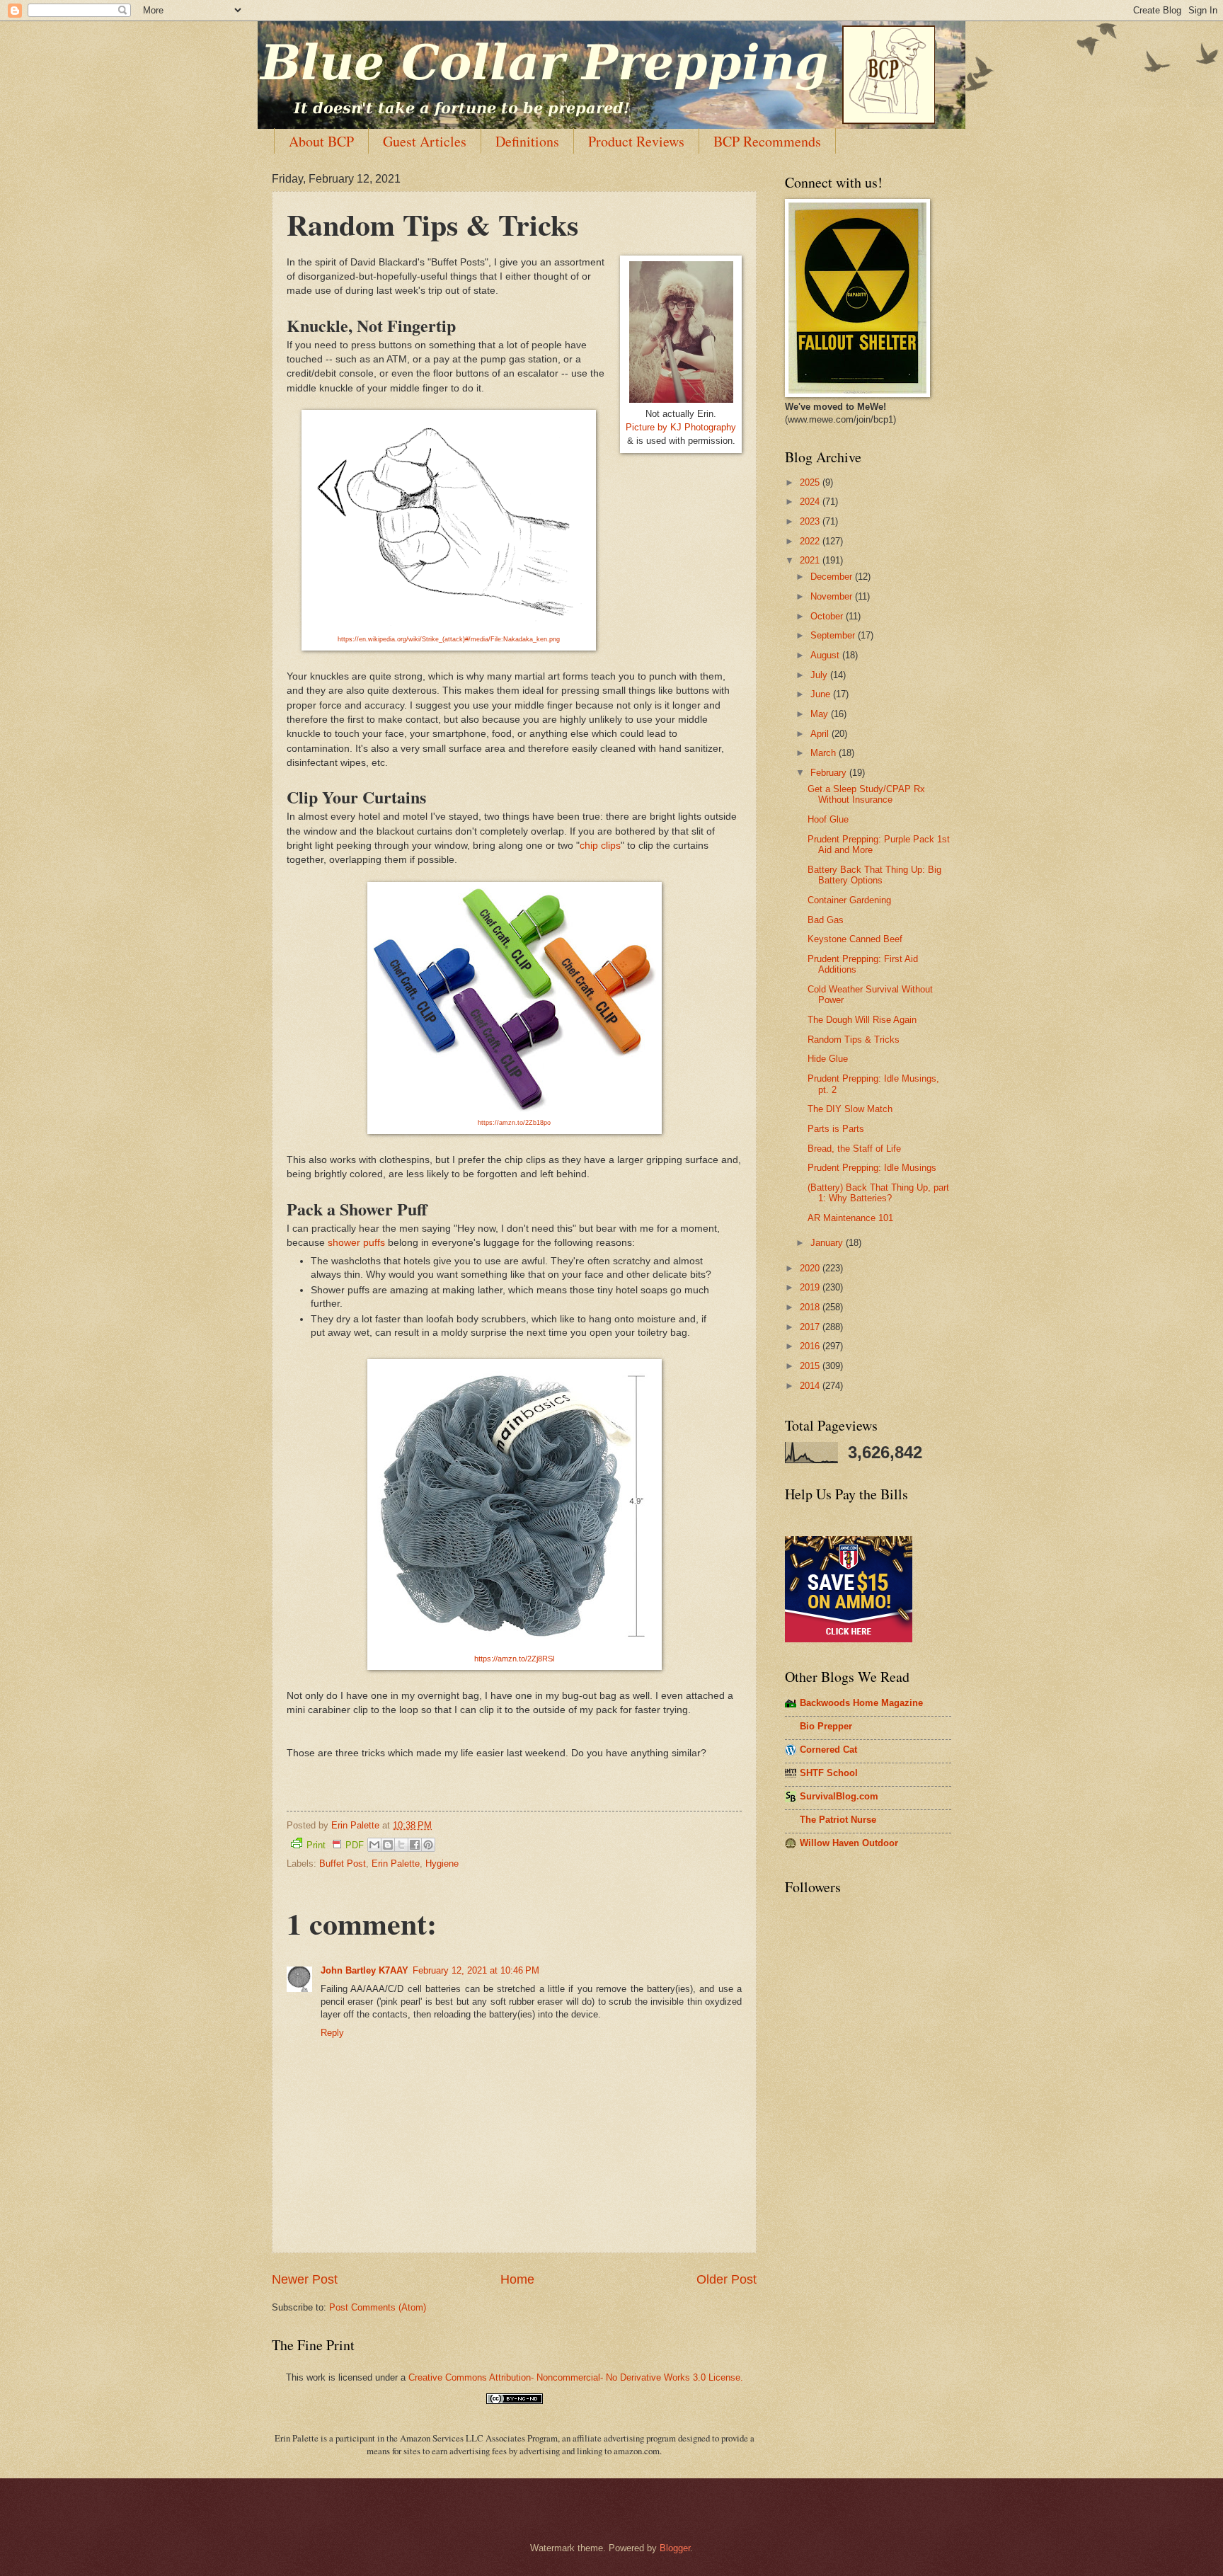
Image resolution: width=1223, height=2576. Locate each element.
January (828, 1243)
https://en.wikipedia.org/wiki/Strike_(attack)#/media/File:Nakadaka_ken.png (449, 639)
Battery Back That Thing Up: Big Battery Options (874, 875)
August (826, 655)
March (825, 753)
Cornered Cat (828, 1750)
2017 (811, 1327)
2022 (811, 541)
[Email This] (374, 1845)
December (833, 577)
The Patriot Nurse (838, 1820)
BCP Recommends (767, 141)
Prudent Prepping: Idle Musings (872, 1168)
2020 (811, 1268)
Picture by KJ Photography (681, 427)
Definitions (527, 141)
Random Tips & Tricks (854, 1040)
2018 (811, 1307)
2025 (811, 482)
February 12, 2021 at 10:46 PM (476, 1970)
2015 (811, 1366)
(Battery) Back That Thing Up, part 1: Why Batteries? (878, 1193)
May (821, 714)
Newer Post (305, 2279)
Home (517, 2279)
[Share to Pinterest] (428, 1845)
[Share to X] (401, 1845)
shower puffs (356, 1243)
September (834, 635)
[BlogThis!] (388, 1845)
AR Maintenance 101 (850, 1218)
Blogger (675, 2548)
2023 (811, 521)
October (828, 616)
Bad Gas (826, 920)
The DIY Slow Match (850, 1109)
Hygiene (442, 1864)
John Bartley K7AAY (364, 1970)
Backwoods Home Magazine (861, 1703)
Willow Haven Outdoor (849, 1843)
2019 (811, 1287)
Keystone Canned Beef (855, 939)
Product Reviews (636, 141)
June (822, 694)
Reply (332, 2033)
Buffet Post (343, 1864)
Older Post (727, 2279)
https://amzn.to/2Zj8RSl (514, 1659)
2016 (811, 1346)
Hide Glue (828, 1059)
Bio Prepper (826, 1726)
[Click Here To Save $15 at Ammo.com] (849, 1639)
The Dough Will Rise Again (862, 1020)
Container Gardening (849, 900)
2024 (811, 502)
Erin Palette (396, 1864)
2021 (811, 560)
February (830, 773)
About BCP (321, 141)
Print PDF (335, 1845)
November (833, 596)
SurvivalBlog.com (839, 1796)
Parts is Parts (836, 1129)
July (820, 675)
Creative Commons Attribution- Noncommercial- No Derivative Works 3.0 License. (576, 2377)
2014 (811, 1386)
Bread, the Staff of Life (854, 1149)
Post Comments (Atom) (378, 2307)
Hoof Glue (828, 819)
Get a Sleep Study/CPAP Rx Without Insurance (866, 794)
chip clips (600, 846)
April (821, 734)
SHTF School (829, 1773)
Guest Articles (425, 141)
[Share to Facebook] (415, 1845)
